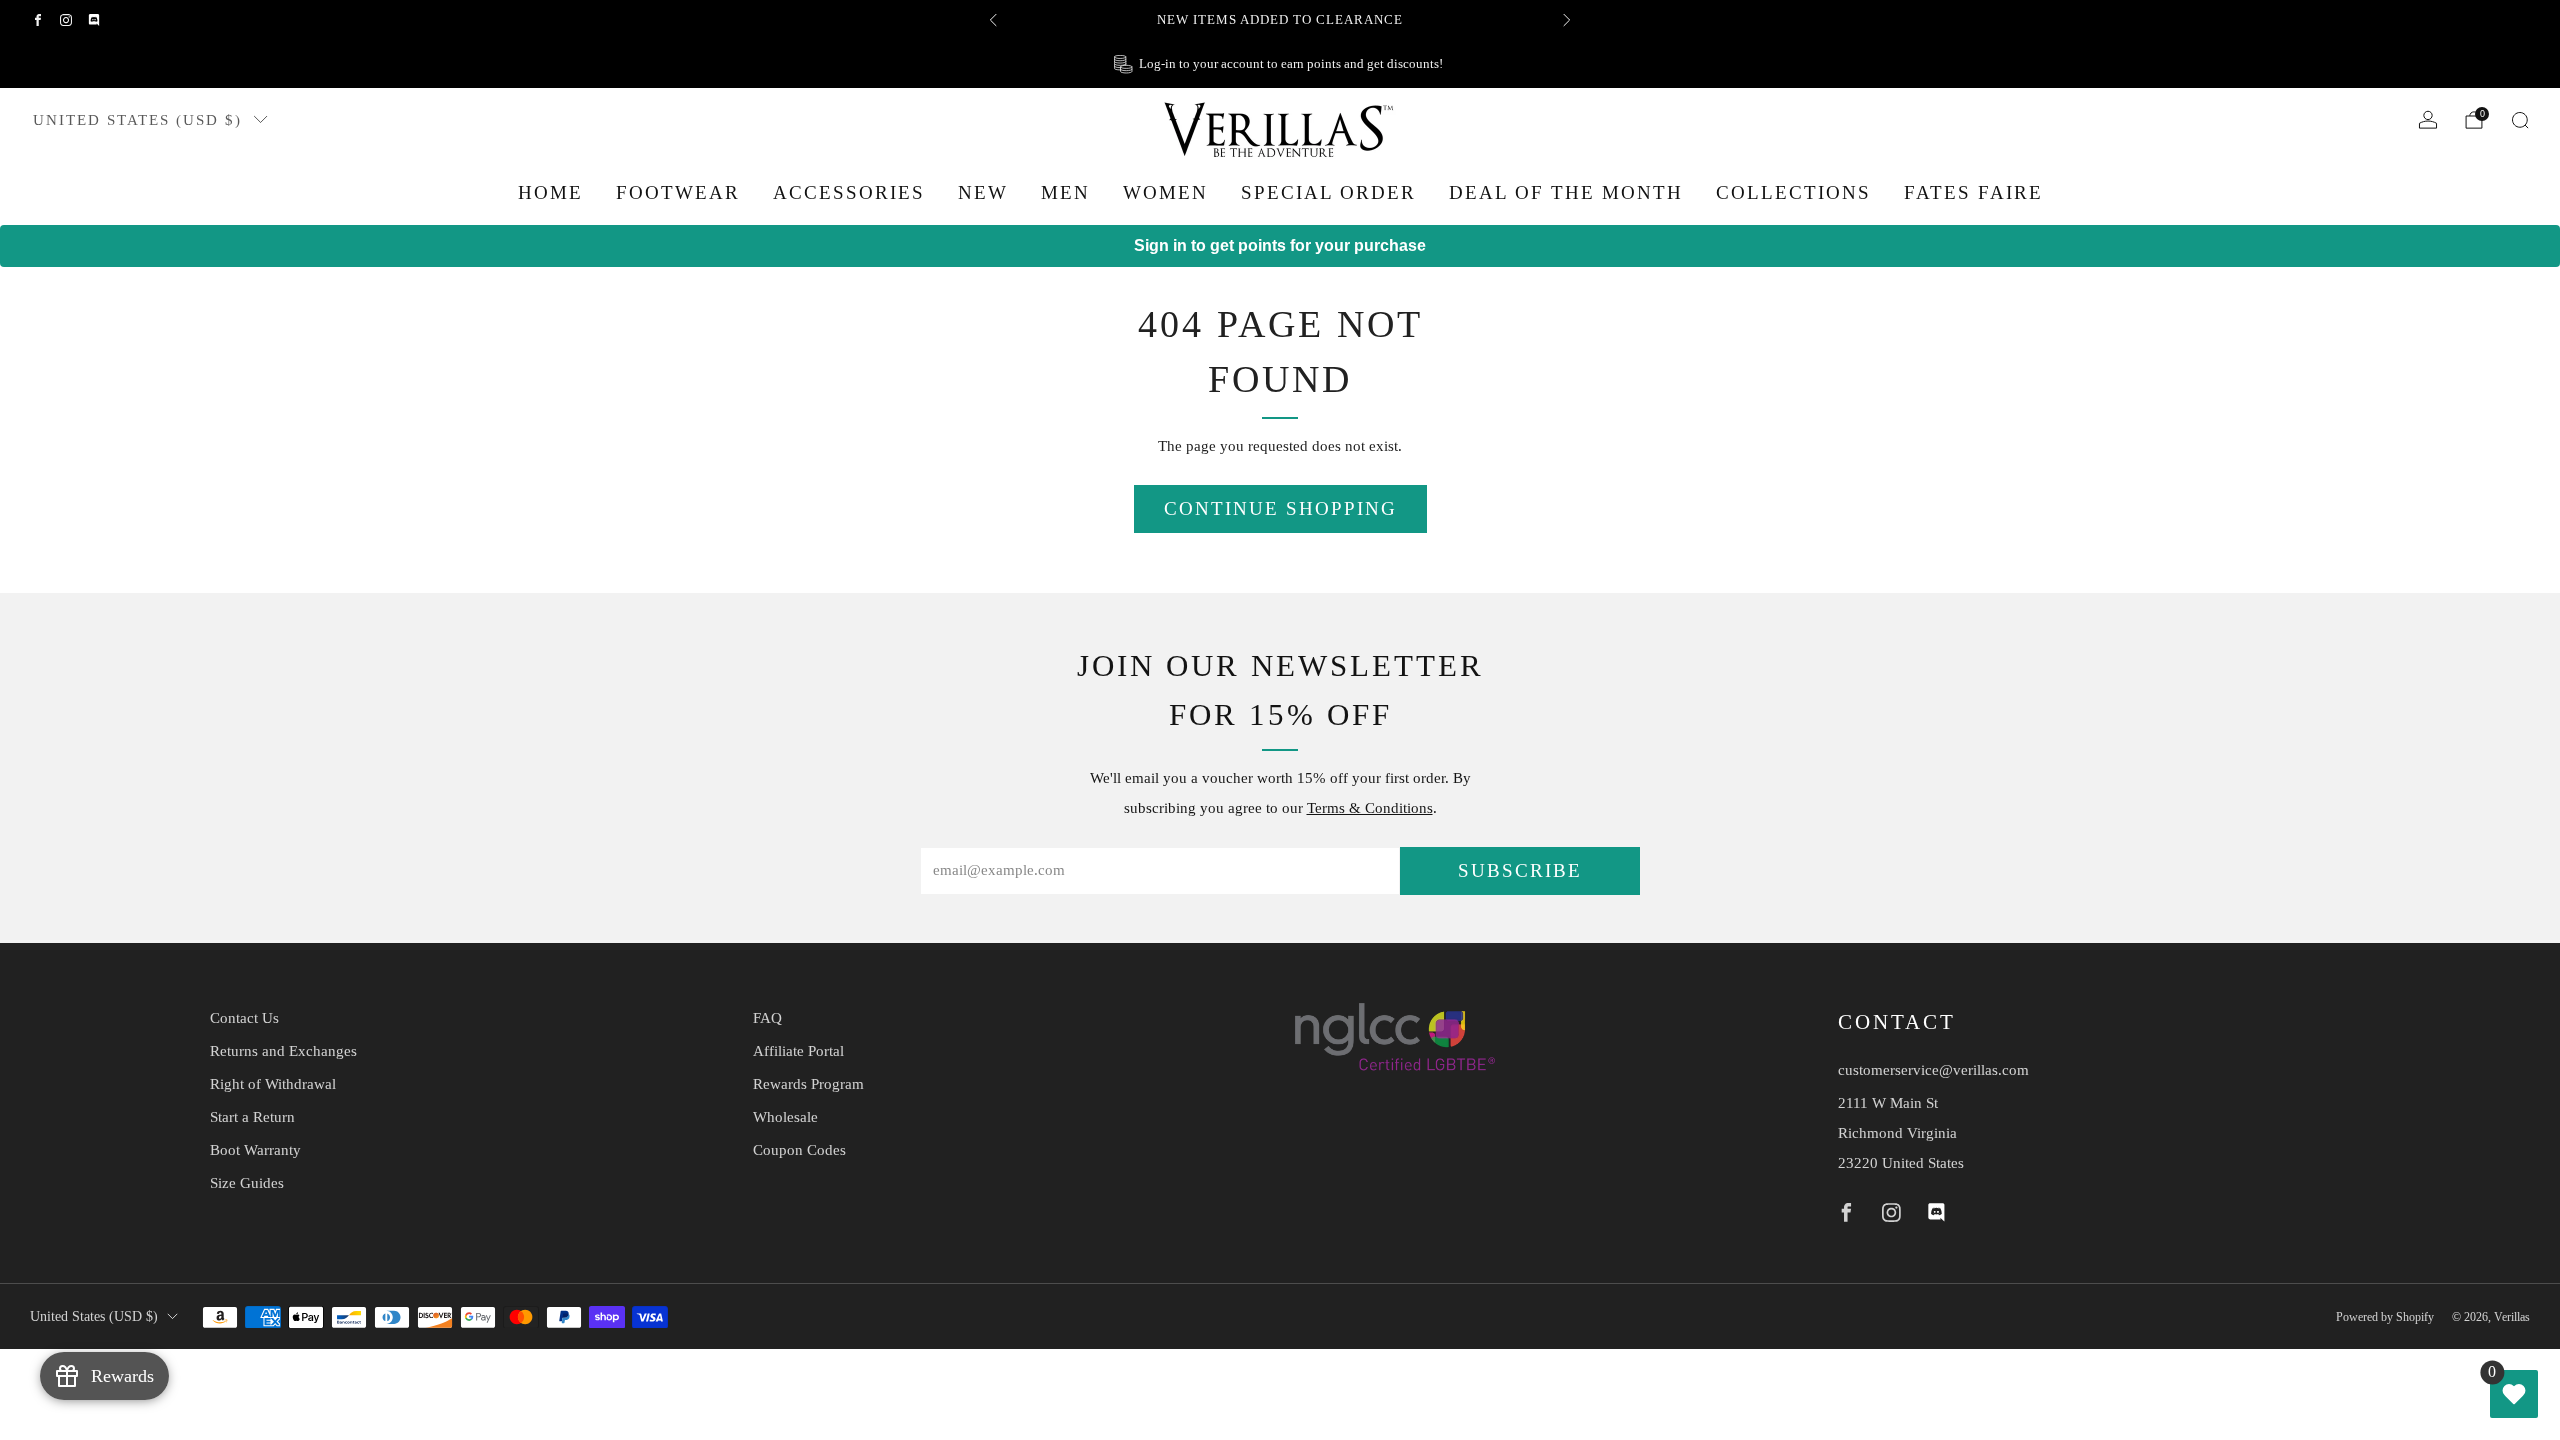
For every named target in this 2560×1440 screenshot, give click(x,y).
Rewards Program (808, 1084)
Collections (1793, 192)
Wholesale (785, 1117)
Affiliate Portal (798, 1051)
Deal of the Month (1566, 192)
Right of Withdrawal (273, 1084)
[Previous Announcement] (993, 20)
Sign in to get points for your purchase (1280, 245)
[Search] (2520, 120)
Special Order (1328, 192)
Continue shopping (1280, 508)
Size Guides (247, 1183)
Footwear (678, 192)
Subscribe (1520, 870)
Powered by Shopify (2385, 1317)
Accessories (849, 192)
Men (1065, 192)
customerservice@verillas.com (1933, 1070)
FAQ (767, 1018)
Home (550, 192)
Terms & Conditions (1370, 808)
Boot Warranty (255, 1150)
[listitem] (1280, 20)
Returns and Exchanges (283, 1051)
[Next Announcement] (1567, 20)
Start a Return (252, 1117)
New (983, 192)
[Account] (2428, 120)
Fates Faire (1973, 192)
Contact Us (244, 1018)
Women (1165, 192)
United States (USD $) (137, 119)
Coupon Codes (799, 1150)
